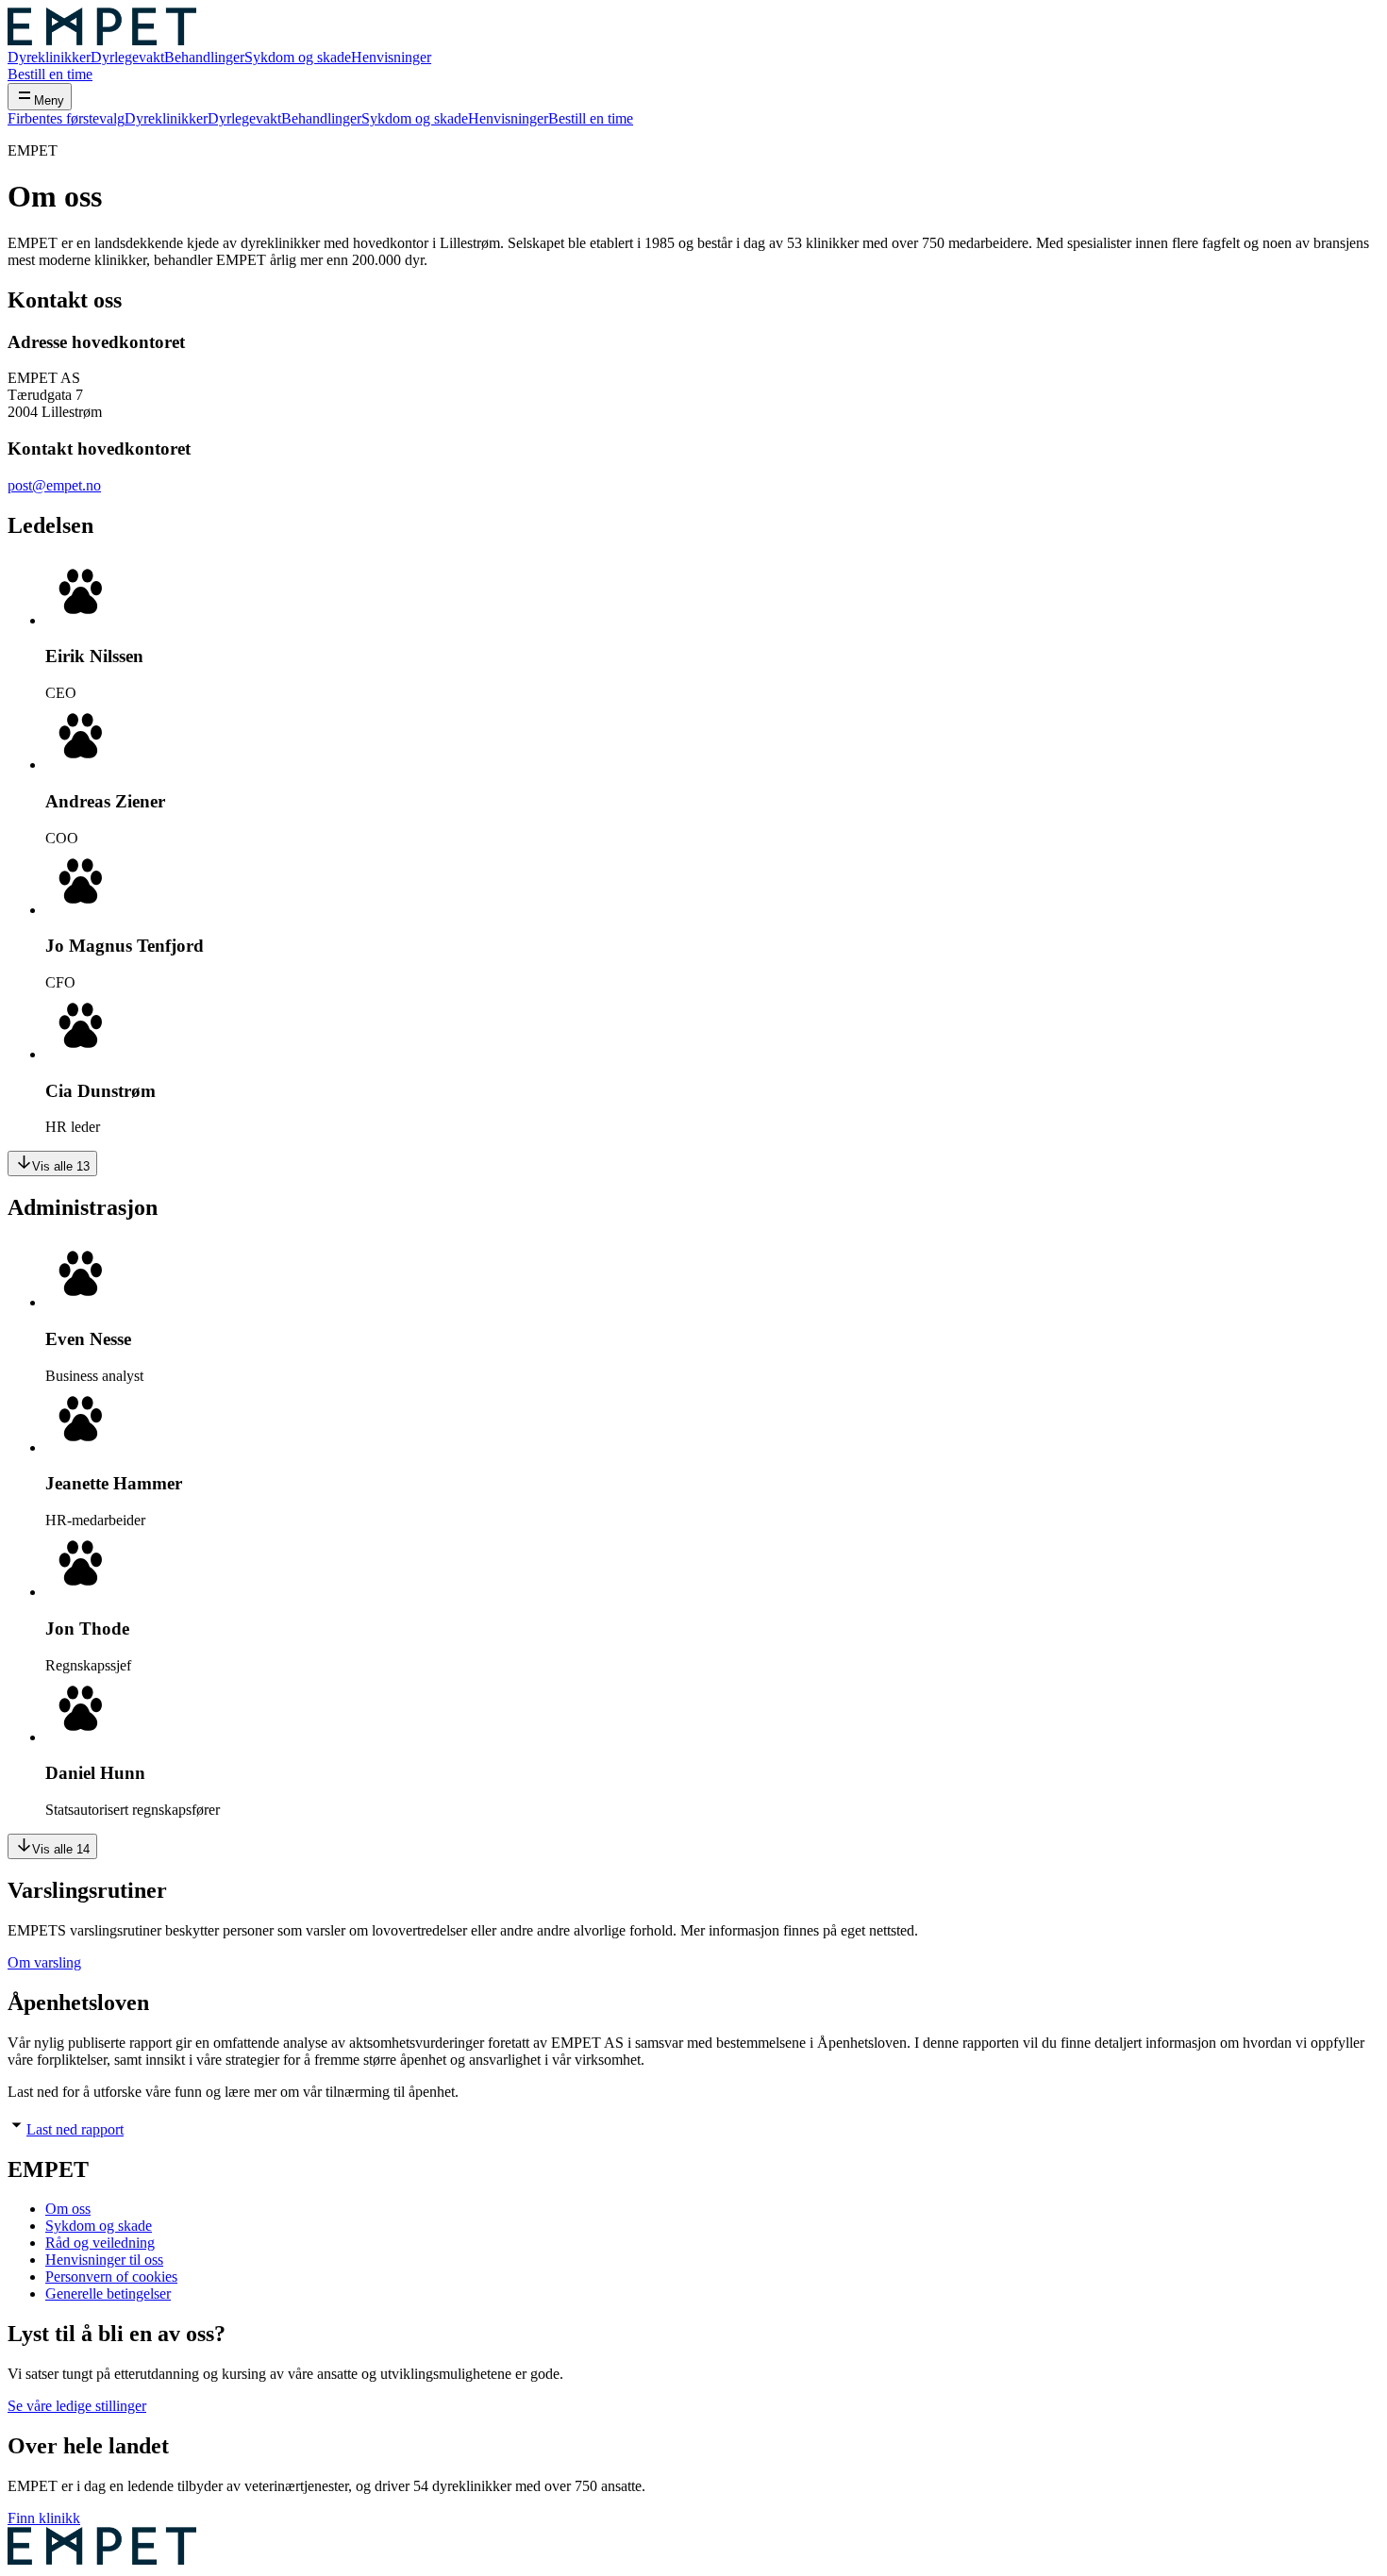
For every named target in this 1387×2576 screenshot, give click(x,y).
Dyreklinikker (49, 57)
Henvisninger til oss (104, 2260)
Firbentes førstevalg (66, 118)
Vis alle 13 (61, 1166)
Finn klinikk (44, 2518)
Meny (49, 100)
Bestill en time (50, 74)
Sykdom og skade (298, 57)
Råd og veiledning (100, 2243)
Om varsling (44, 1962)
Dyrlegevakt (127, 57)
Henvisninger (391, 57)
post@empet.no (54, 485)
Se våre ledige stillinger (77, 2406)
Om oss (68, 2209)
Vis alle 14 (61, 1849)
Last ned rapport (75, 2129)
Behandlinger (204, 57)
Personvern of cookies (111, 2277)
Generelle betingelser (108, 2293)
